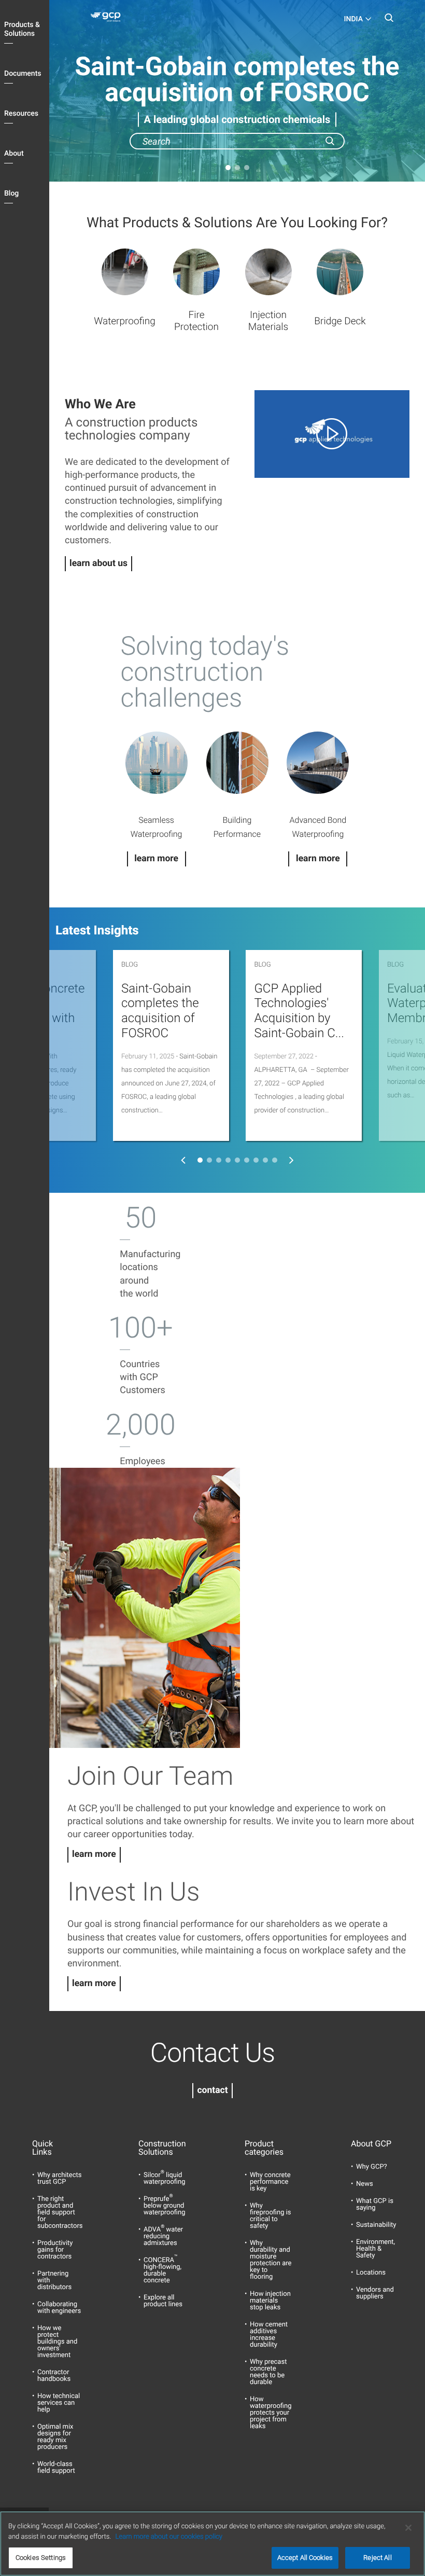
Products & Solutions (22, 29)
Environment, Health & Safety (376, 2249)
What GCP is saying (375, 2205)
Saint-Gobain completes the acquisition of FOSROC (160, 1011)
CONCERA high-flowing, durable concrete (162, 2270)
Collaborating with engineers (59, 2308)
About (14, 154)
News (365, 2184)
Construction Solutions (159, 2148)
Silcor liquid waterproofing (164, 2179)
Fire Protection (196, 321)
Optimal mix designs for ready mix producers (55, 2437)
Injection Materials (268, 321)
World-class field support (56, 2468)
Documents (23, 74)
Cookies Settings (41, 2558)
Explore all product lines (163, 2301)
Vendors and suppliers (375, 2293)
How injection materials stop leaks (270, 2301)
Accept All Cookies (305, 2558)
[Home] (108, 19)
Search (389, 21)
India (353, 19)
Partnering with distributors (54, 2281)
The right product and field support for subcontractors (60, 2213)
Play (332, 434)
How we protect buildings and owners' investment (57, 2342)
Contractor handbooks (54, 2376)
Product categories (264, 2148)
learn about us (98, 563)
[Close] (408, 2528)
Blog (11, 194)
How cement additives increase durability (269, 2335)
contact (212, 2090)
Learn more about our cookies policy (169, 2537)
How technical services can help (59, 2403)
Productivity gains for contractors (55, 2250)
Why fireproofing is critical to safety (271, 2216)
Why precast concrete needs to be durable (268, 2372)
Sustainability (376, 2225)
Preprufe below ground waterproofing (164, 2206)
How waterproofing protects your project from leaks (271, 2413)
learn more (94, 1854)
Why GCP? (372, 2167)
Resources (21, 114)
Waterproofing (125, 321)
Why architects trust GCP (59, 2179)
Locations (371, 2273)
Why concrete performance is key (270, 2182)
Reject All (377, 2558)
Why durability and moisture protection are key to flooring (271, 2260)
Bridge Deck (340, 321)
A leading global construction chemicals (237, 119)
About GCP (371, 2144)
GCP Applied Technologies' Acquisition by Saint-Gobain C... (299, 1011)
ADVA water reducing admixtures (163, 2236)
